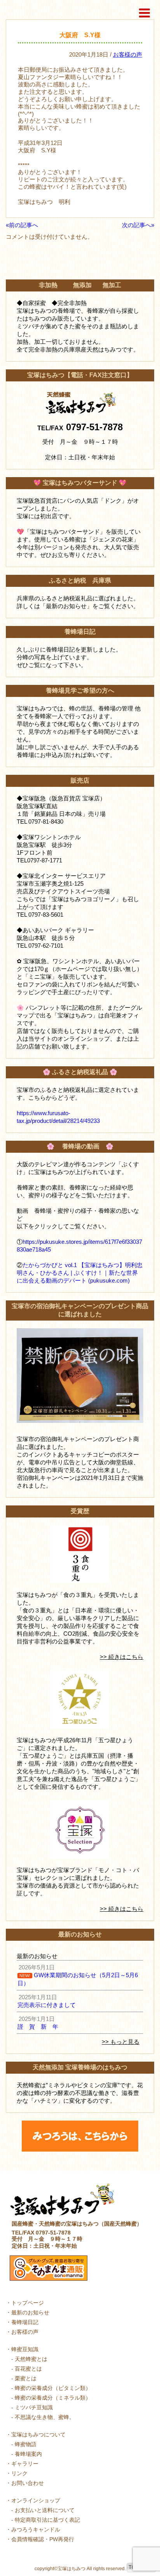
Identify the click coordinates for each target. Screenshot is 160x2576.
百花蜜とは (28, 2369)
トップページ (28, 2303)
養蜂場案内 (28, 2454)
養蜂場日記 (25, 2322)
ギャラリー (25, 2464)
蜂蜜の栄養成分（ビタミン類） (53, 2388)
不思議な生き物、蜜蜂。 (45, 2417)
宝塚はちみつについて (38, 2435)
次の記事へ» (138, 225)
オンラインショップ (36, 2500)
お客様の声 (128, 54)
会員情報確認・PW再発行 (43, 2539)
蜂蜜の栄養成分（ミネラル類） (53, 2398)
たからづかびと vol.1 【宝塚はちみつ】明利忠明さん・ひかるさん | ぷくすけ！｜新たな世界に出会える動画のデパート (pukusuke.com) (80, 1273)
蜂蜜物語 (26, 2444)
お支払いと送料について (45, 2510)
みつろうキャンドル (36, 2529)
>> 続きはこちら (122, 1657)
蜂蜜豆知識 (25, 2349)
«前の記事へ (22, 225)
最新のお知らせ (30, 2312)
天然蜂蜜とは (31, 2359)
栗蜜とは (26, 2378)
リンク (19, 2473)
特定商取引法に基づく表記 (47, 2520)
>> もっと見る (121, 2042)
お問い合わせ (28, 2483)
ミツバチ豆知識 (34, 2407)
